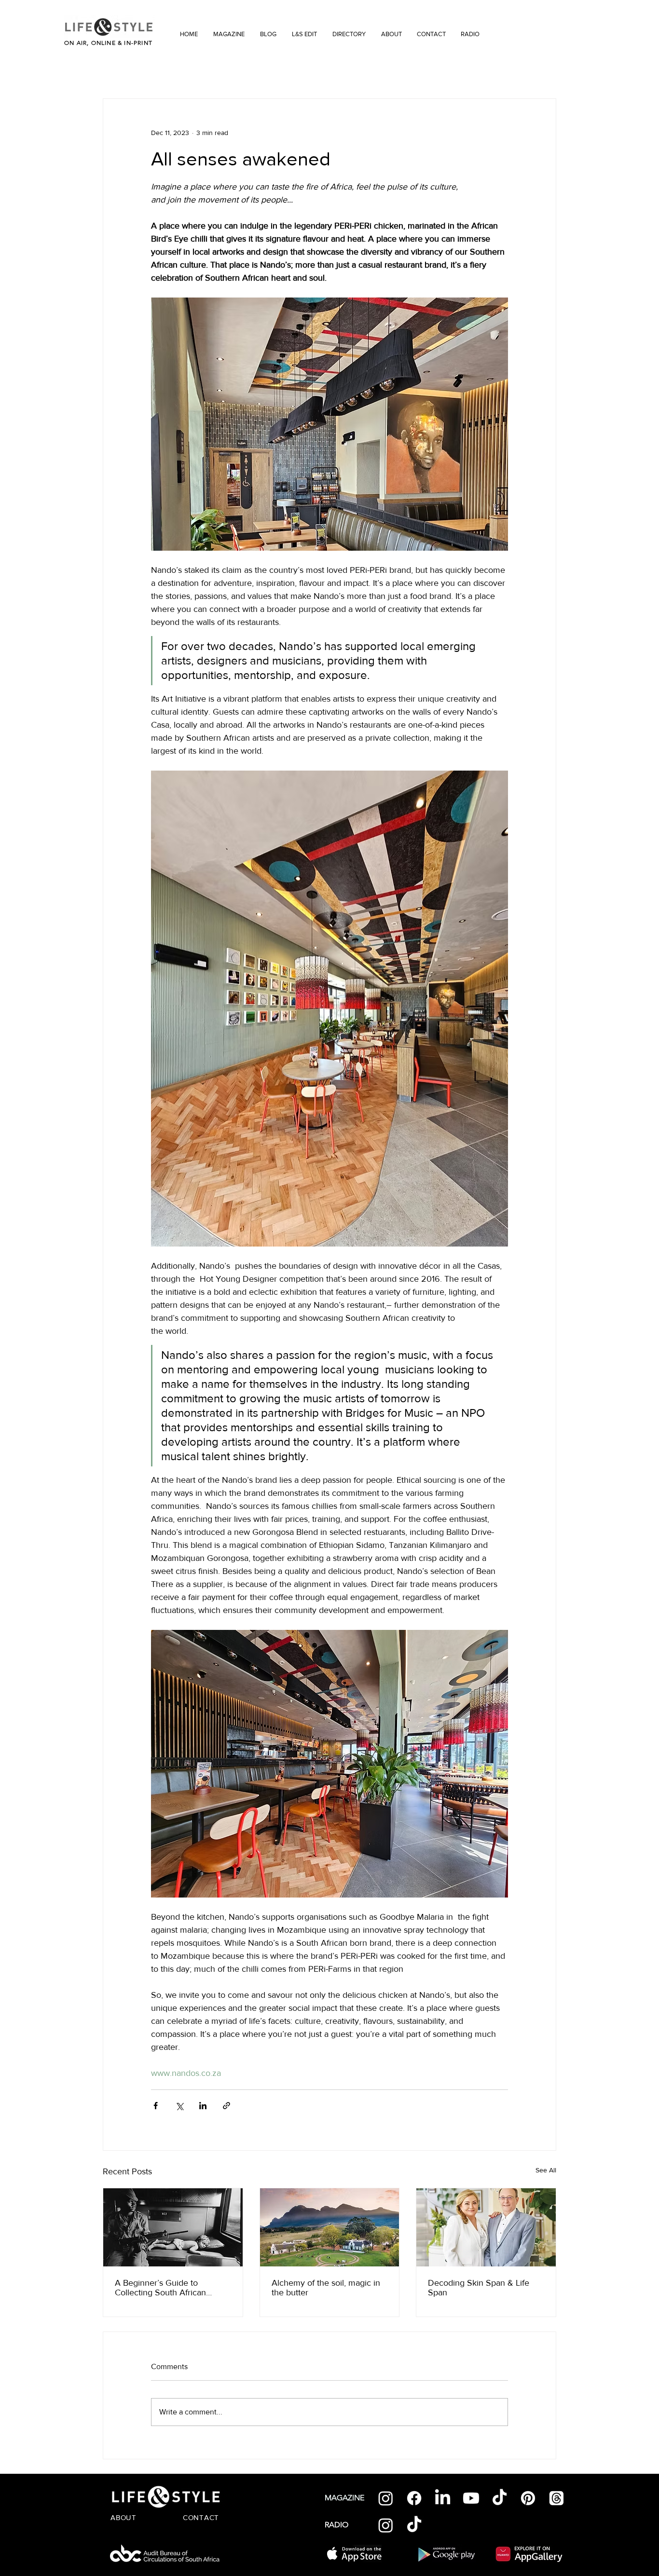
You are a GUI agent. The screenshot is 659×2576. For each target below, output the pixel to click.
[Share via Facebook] (156, 2106)
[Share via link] (227, 2106)
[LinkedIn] (443, 2498)
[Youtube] (471, 2498)
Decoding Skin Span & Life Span (479, 2288)
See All (546, 2170)
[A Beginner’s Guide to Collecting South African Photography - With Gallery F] (173, 2227)
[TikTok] (500, 2498)
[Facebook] (414, 2498)
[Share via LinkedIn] (203, 2106)
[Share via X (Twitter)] (179, 2106)
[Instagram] (386, 2498)
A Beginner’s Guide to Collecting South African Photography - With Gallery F (169, 2288)
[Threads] (556, 2498)
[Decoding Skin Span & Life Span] (486, 2227)
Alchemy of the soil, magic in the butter (326, 2288)
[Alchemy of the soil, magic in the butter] (330, 2227)
